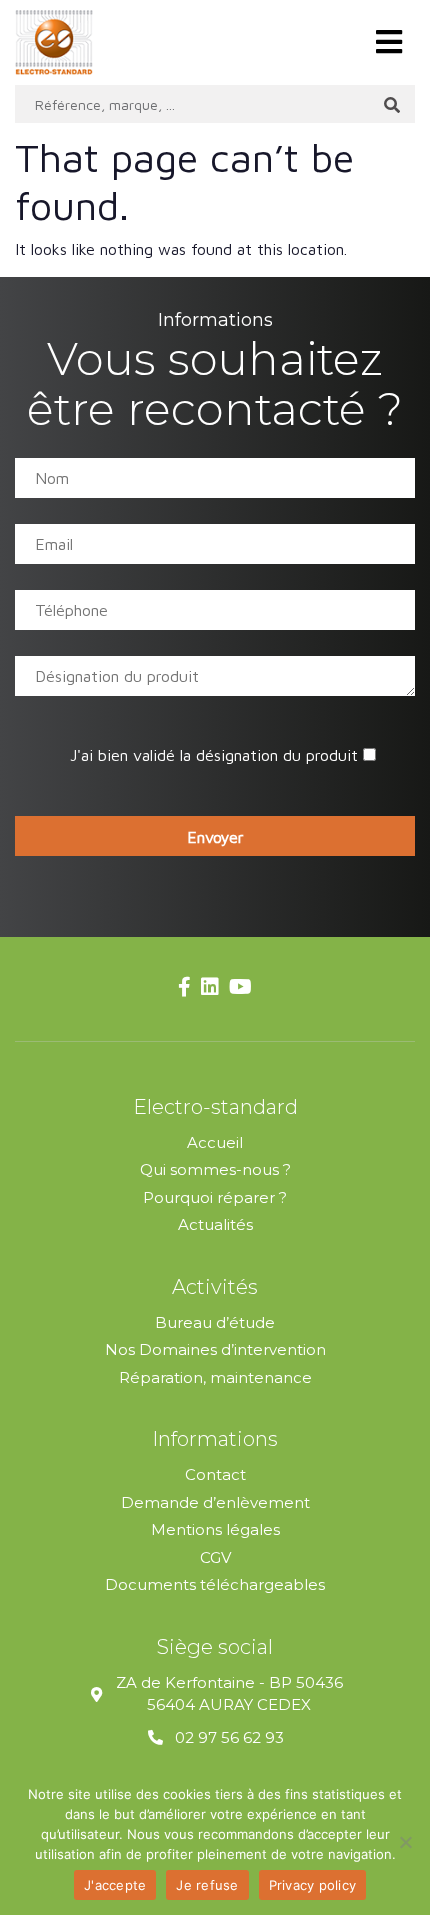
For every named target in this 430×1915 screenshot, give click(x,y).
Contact (215, 1474)
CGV (215, 1557)
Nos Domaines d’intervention (215, 1349)
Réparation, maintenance (215, 1377)
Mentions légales (215, 1529)
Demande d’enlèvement (215, 1502)
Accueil (215, 1142)
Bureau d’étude (215, 1322)
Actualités (215, 1224)
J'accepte (115, 1885)
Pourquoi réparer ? (215, 1197)
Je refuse (207, 1885)
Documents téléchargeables (215, 1584)
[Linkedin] (210, 988)
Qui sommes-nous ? (215, 1169)
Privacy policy (313, 1885)
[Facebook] (184, 988)
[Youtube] (240, 988)
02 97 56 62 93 (229, 1737)
